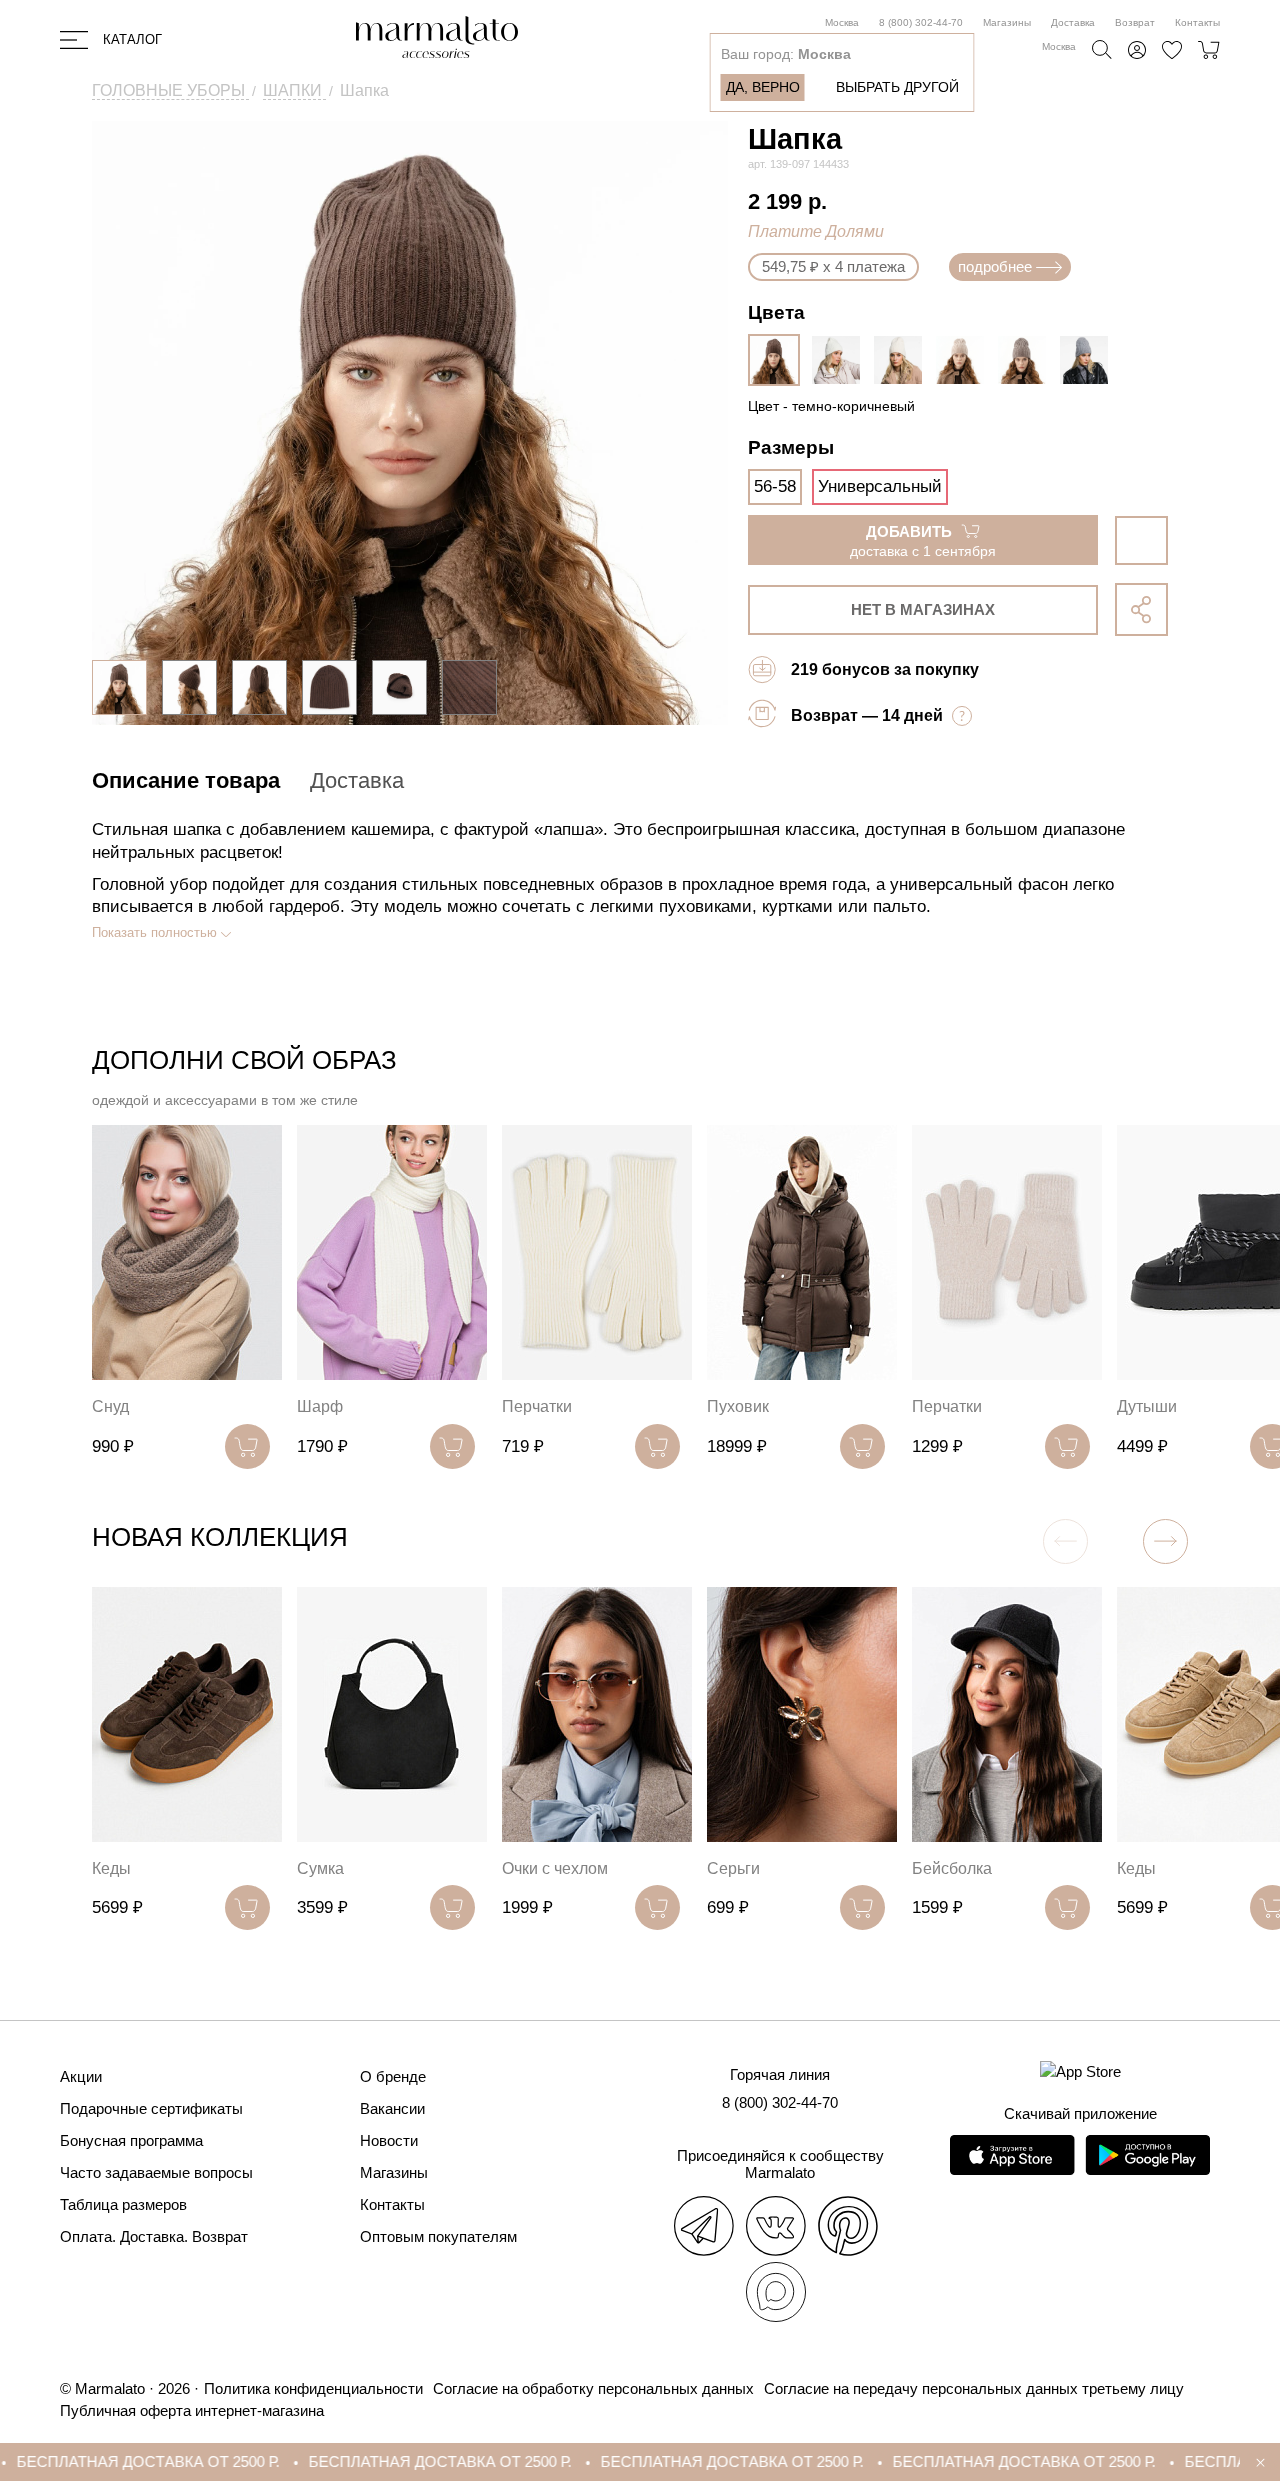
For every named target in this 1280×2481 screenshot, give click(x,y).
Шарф (320, 1406)
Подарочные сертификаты (151, 2108)
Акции (81, 2076)
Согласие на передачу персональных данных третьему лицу (974, 2388)
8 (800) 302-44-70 (921, 22)
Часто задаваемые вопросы (156, 2172)
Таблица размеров (123, 2204)
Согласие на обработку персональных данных (593, 2388)
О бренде (393, 2076)
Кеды (111, 1868)
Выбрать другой (897, 87)
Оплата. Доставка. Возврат (154, 2236)
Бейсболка (952, 1868)
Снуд (110, 1406)
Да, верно (763, 87)
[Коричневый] (1027, 360)
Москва (842, 22)
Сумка (320, 1868)
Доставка (1073, 22)
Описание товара (186, 780)
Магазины (1007, 22)
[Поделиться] (1141, 609)
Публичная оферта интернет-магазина (192, 2410)
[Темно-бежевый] (965, 360)
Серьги (733, 1868)
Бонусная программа (131, 2140)
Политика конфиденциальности (313, 2388)
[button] (1165, 1541)
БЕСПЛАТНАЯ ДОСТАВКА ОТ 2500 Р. (376, 2461)
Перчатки (537, 1406)
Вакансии (392, 2108)
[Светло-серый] (1089, 360)
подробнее (995, 266)
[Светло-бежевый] (903, 360)
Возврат (1135, 22)
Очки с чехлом (555, 1868)
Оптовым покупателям (438, 2236)
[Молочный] (841, 360)
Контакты (1197, 22)
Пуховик (738, 1406)
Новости (389, 2140)
